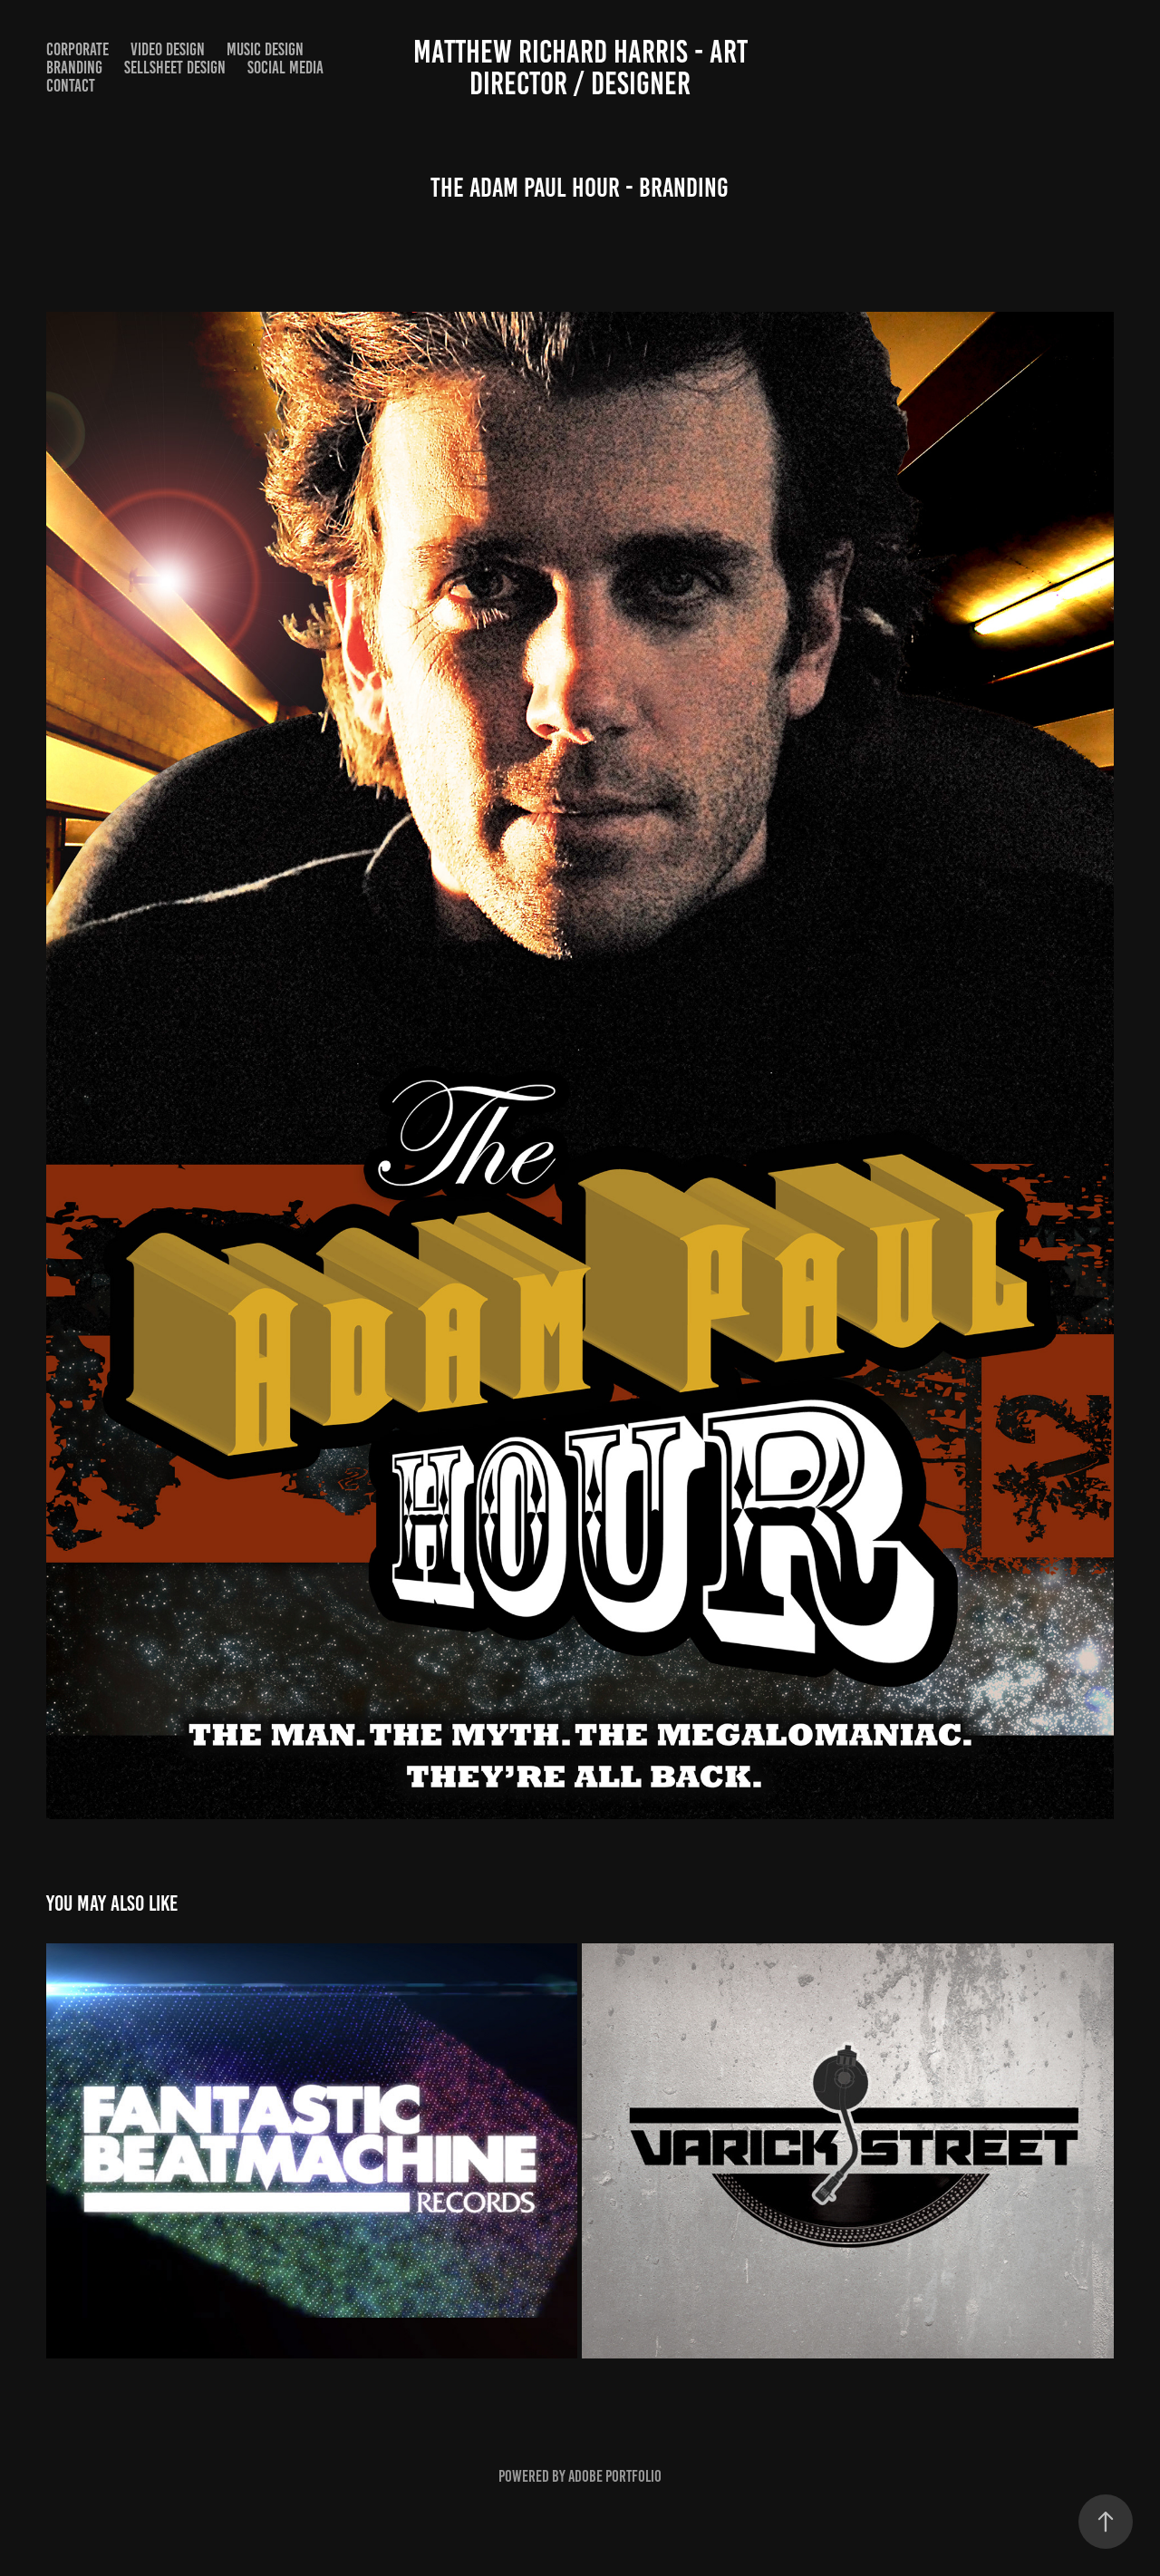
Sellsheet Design (175, 68)
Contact (71, 86)
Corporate (77, 49)
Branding (74, 68)
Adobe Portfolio (615, 2476)
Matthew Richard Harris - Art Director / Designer (584, 68)
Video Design (168, 49)
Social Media (285, 68)
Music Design (265, 49)
